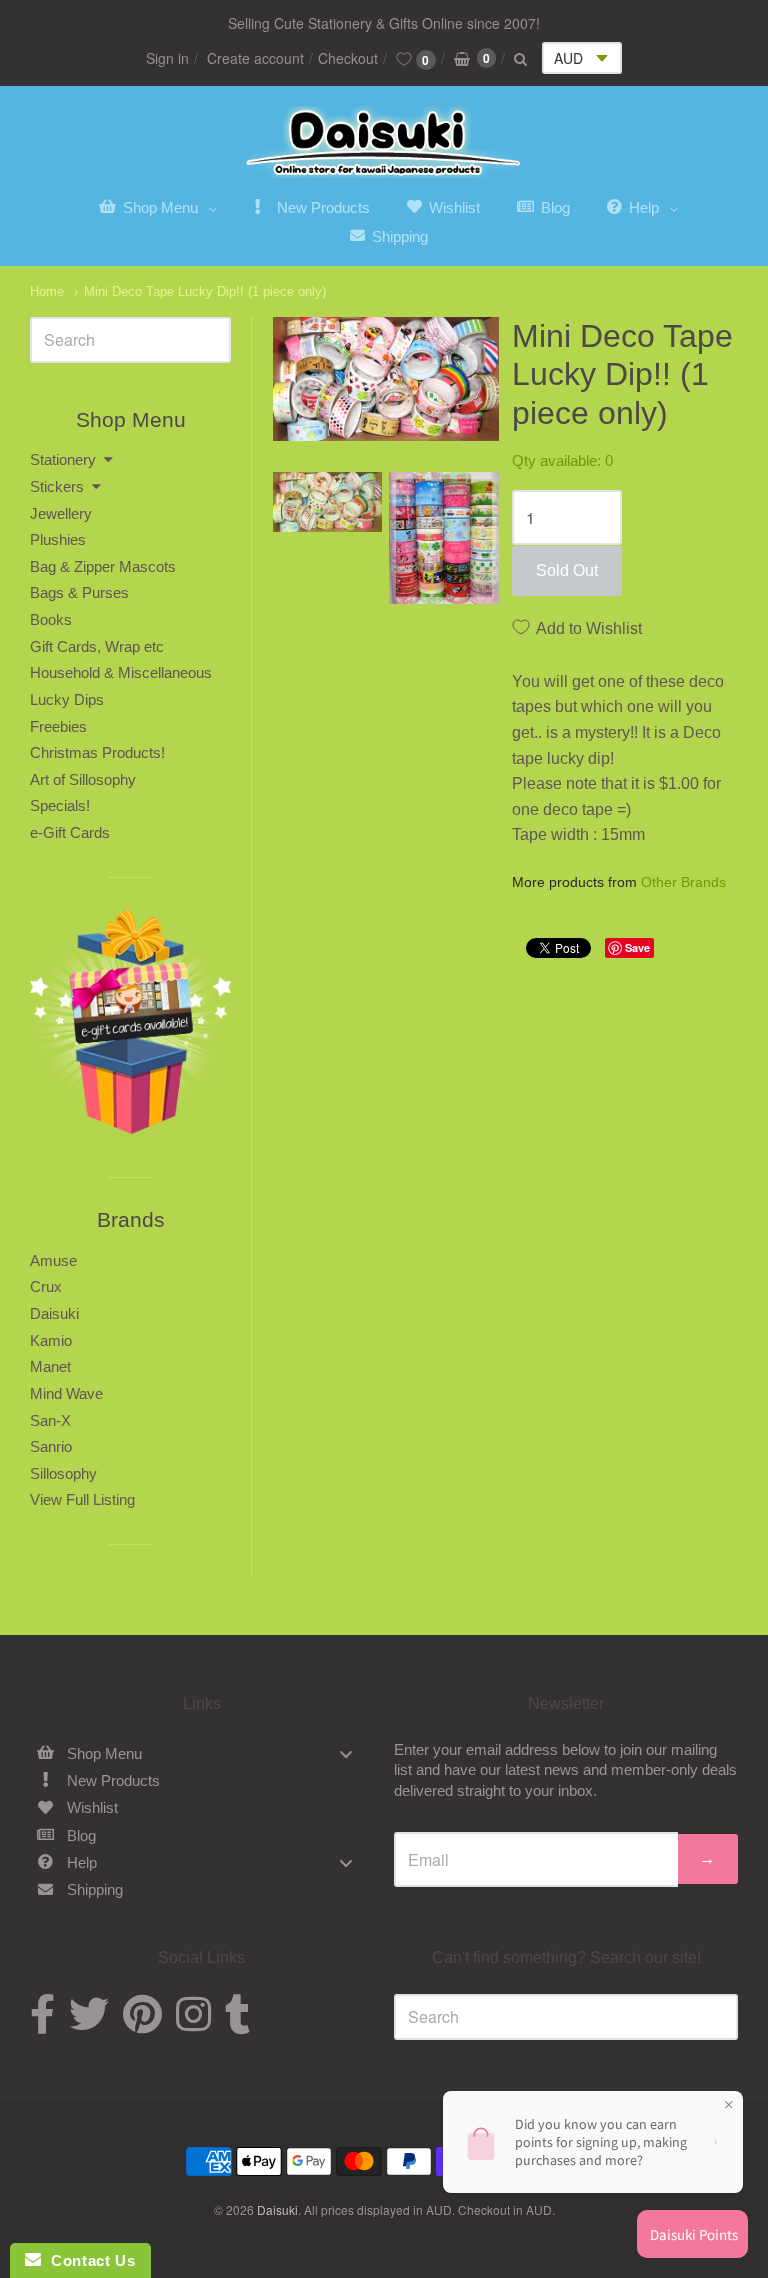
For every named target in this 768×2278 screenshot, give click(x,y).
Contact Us (88, 2260)
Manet (50, 1366)
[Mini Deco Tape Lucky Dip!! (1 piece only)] (328, 502)
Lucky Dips (67, 699)
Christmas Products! (97, 752)
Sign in (167, 58)
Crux (46, 1286)
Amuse (53, 1260)
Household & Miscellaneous (121, 672)
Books (51, 619)
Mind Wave (66, 1393)
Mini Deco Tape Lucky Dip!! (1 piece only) (205, 291)
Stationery (63, 459)
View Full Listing (82, 1499)
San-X (50, 1420)
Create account (255, 58)
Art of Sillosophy (83, 779)
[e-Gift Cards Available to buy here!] (130, 1028)
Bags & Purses (79, 592)
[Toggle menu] (346, 1753)
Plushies (58, 539)
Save (637, 947)
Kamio (51, 1340)
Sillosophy (63, 1473)
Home (47, 291)
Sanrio (51, 1446)
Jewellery (61, 513)
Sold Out (567, 570)
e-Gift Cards (70, 832)
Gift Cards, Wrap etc (97, 646)
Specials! (60, 805)
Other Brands (683, 882)
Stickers (57, 486)
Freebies (58, 726)
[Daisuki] (384, 142)
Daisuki (54, 1313)
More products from (619, 882)
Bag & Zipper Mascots (103, 566)
